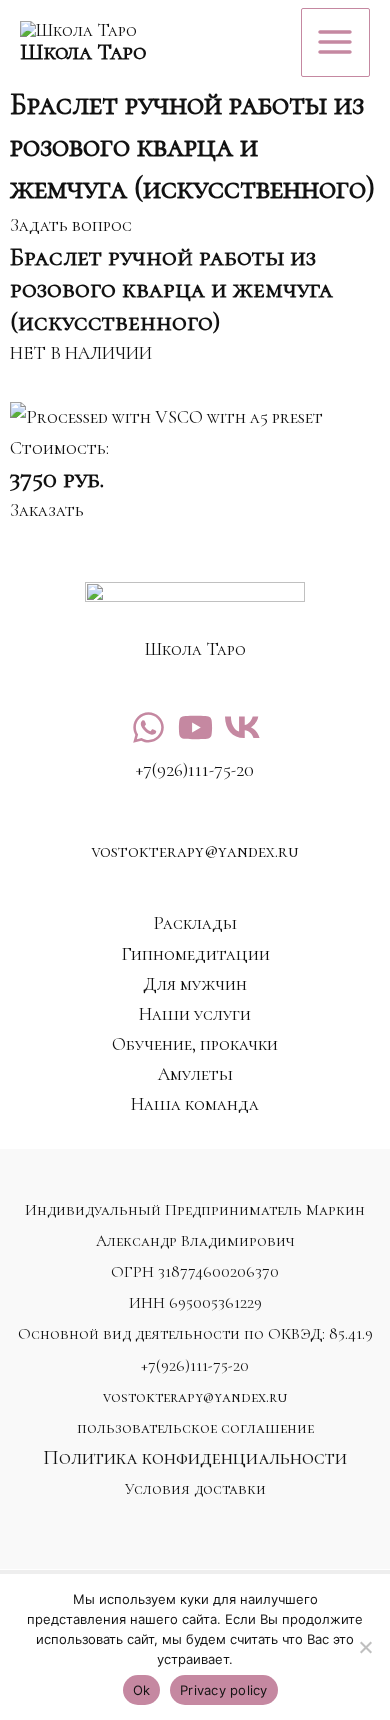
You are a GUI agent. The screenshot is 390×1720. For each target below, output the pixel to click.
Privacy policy (224, 1690)
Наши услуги (195, 1014)
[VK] (242, 727)
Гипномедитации (195, 954)
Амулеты (195, 1074)
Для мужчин (195, 984)
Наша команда (195, 1104)
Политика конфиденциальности (195, 1458)
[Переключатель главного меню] (335, 42)
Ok (142, 1690)
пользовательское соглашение (195, 1428)
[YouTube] (195, 727)
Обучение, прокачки (195, 1044)
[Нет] (365, 1647)
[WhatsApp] (148, 727)
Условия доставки (195, 1489)
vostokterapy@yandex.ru (195, 1397)
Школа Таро (83, 52)
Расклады (195, 923)
